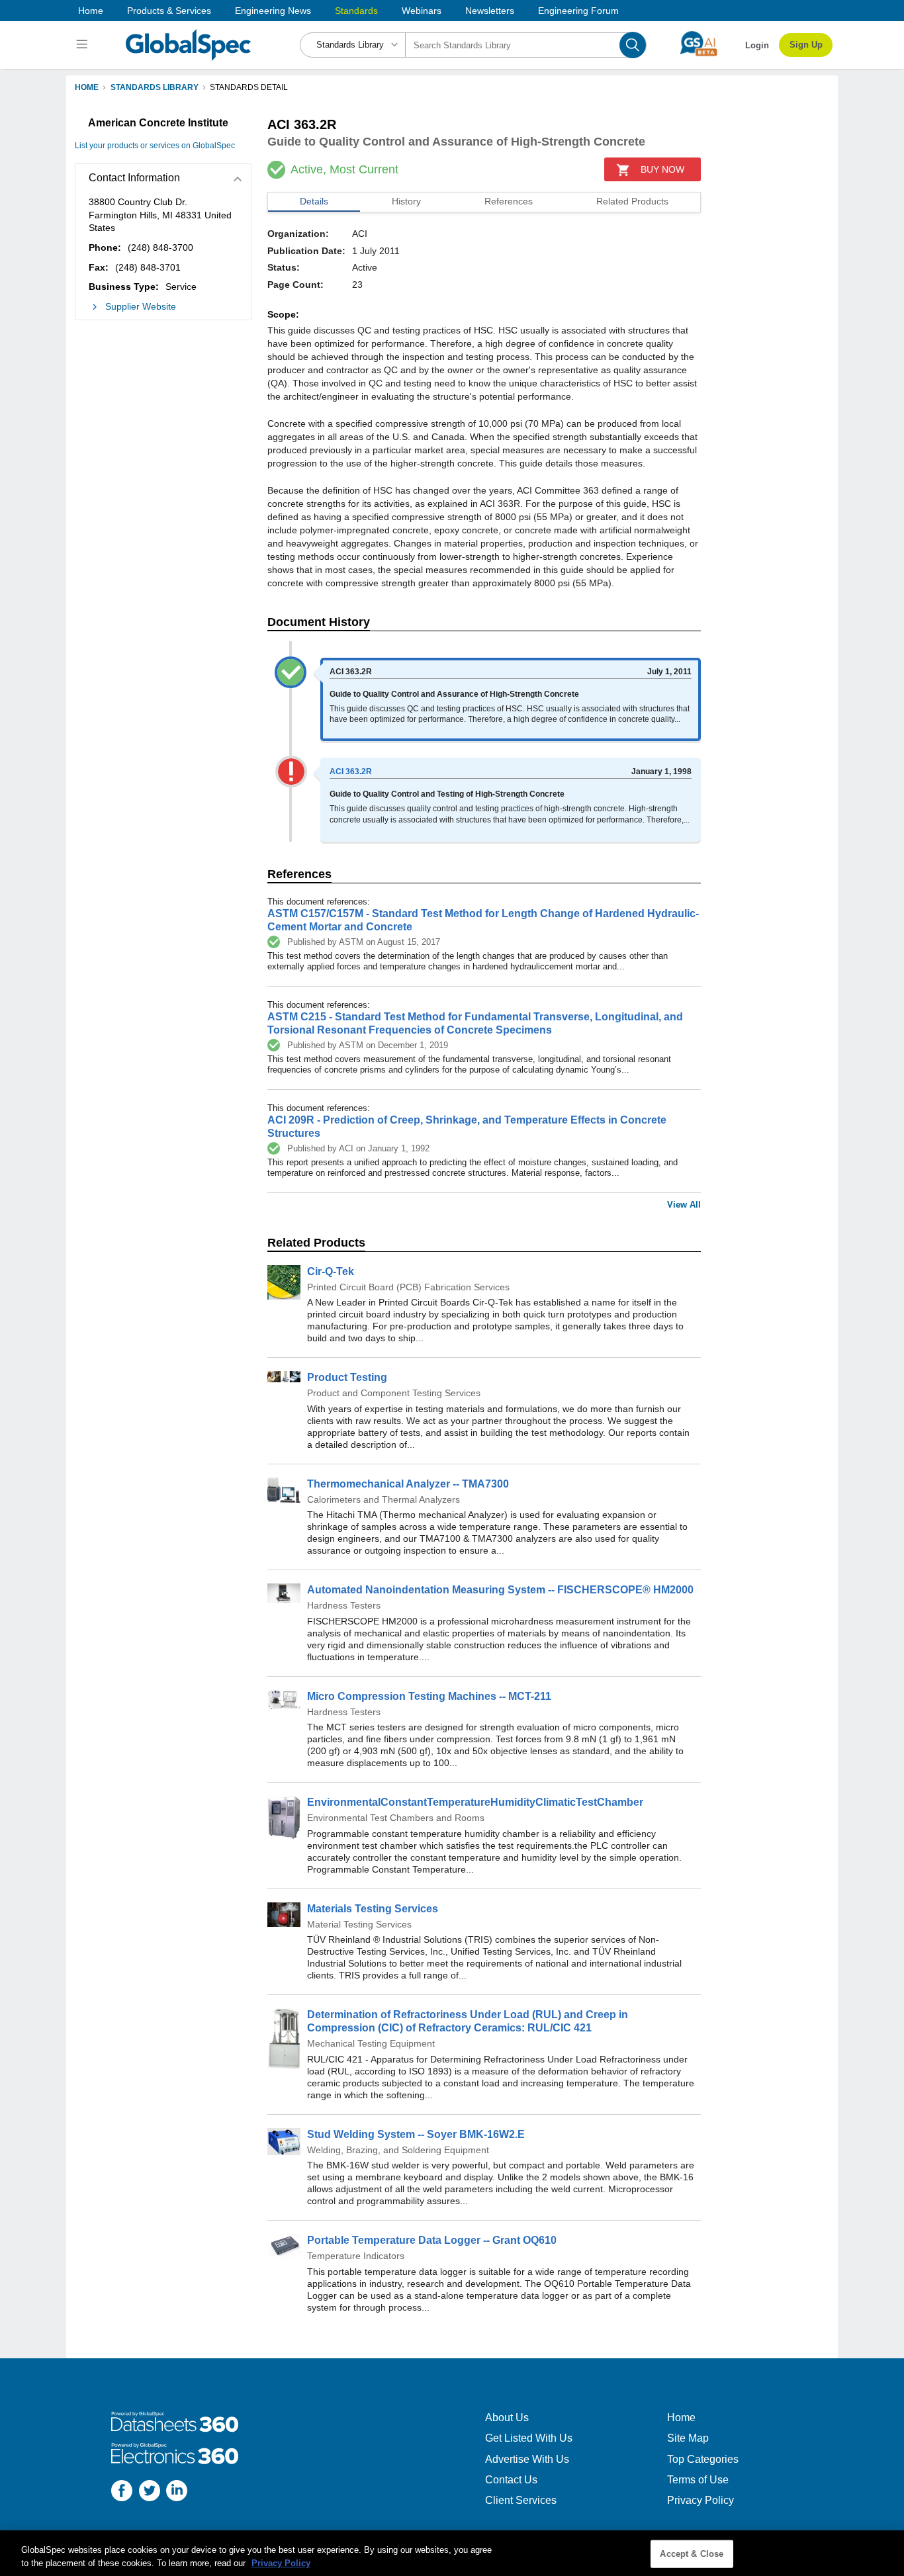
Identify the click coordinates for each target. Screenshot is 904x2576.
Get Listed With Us (529, 2438)
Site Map (688, 2438)
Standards (356, 11)
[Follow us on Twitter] (150, 2492)
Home (91, 11)
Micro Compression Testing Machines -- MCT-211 (429, 1696)
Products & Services (169, 11)
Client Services (521, 2500)
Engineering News (273, 11)
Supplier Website (141, 306)
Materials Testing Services (373, 1909)
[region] (452, 2553)
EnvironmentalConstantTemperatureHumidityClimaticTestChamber (475, 1802)
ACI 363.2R (351, 772)
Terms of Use (698, 2480)
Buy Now (662, 169)
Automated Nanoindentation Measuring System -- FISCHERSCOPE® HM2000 (500, 1590)
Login (757, 45)
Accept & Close (692, 2554)
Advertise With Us (527, 2459)
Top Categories (703, 2459)
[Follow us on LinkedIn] (177, 2492)
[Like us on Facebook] (122, 2492)
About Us (507, 2418)
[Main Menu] (84, 45)
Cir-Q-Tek (331, 1271)
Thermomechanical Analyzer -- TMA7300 (408, 1484)
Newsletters (490, 11)
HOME (87, 87)
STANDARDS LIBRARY (155, 87)
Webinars (422, 11)
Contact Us (511, 2480)
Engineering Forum (578, 11)
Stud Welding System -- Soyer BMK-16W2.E (416, 2134)
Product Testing (347, 1377)
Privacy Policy (701, 2500)
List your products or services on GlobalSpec (155, 146)
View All (684, 1205)
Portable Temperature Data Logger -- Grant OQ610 (432, 2240)
